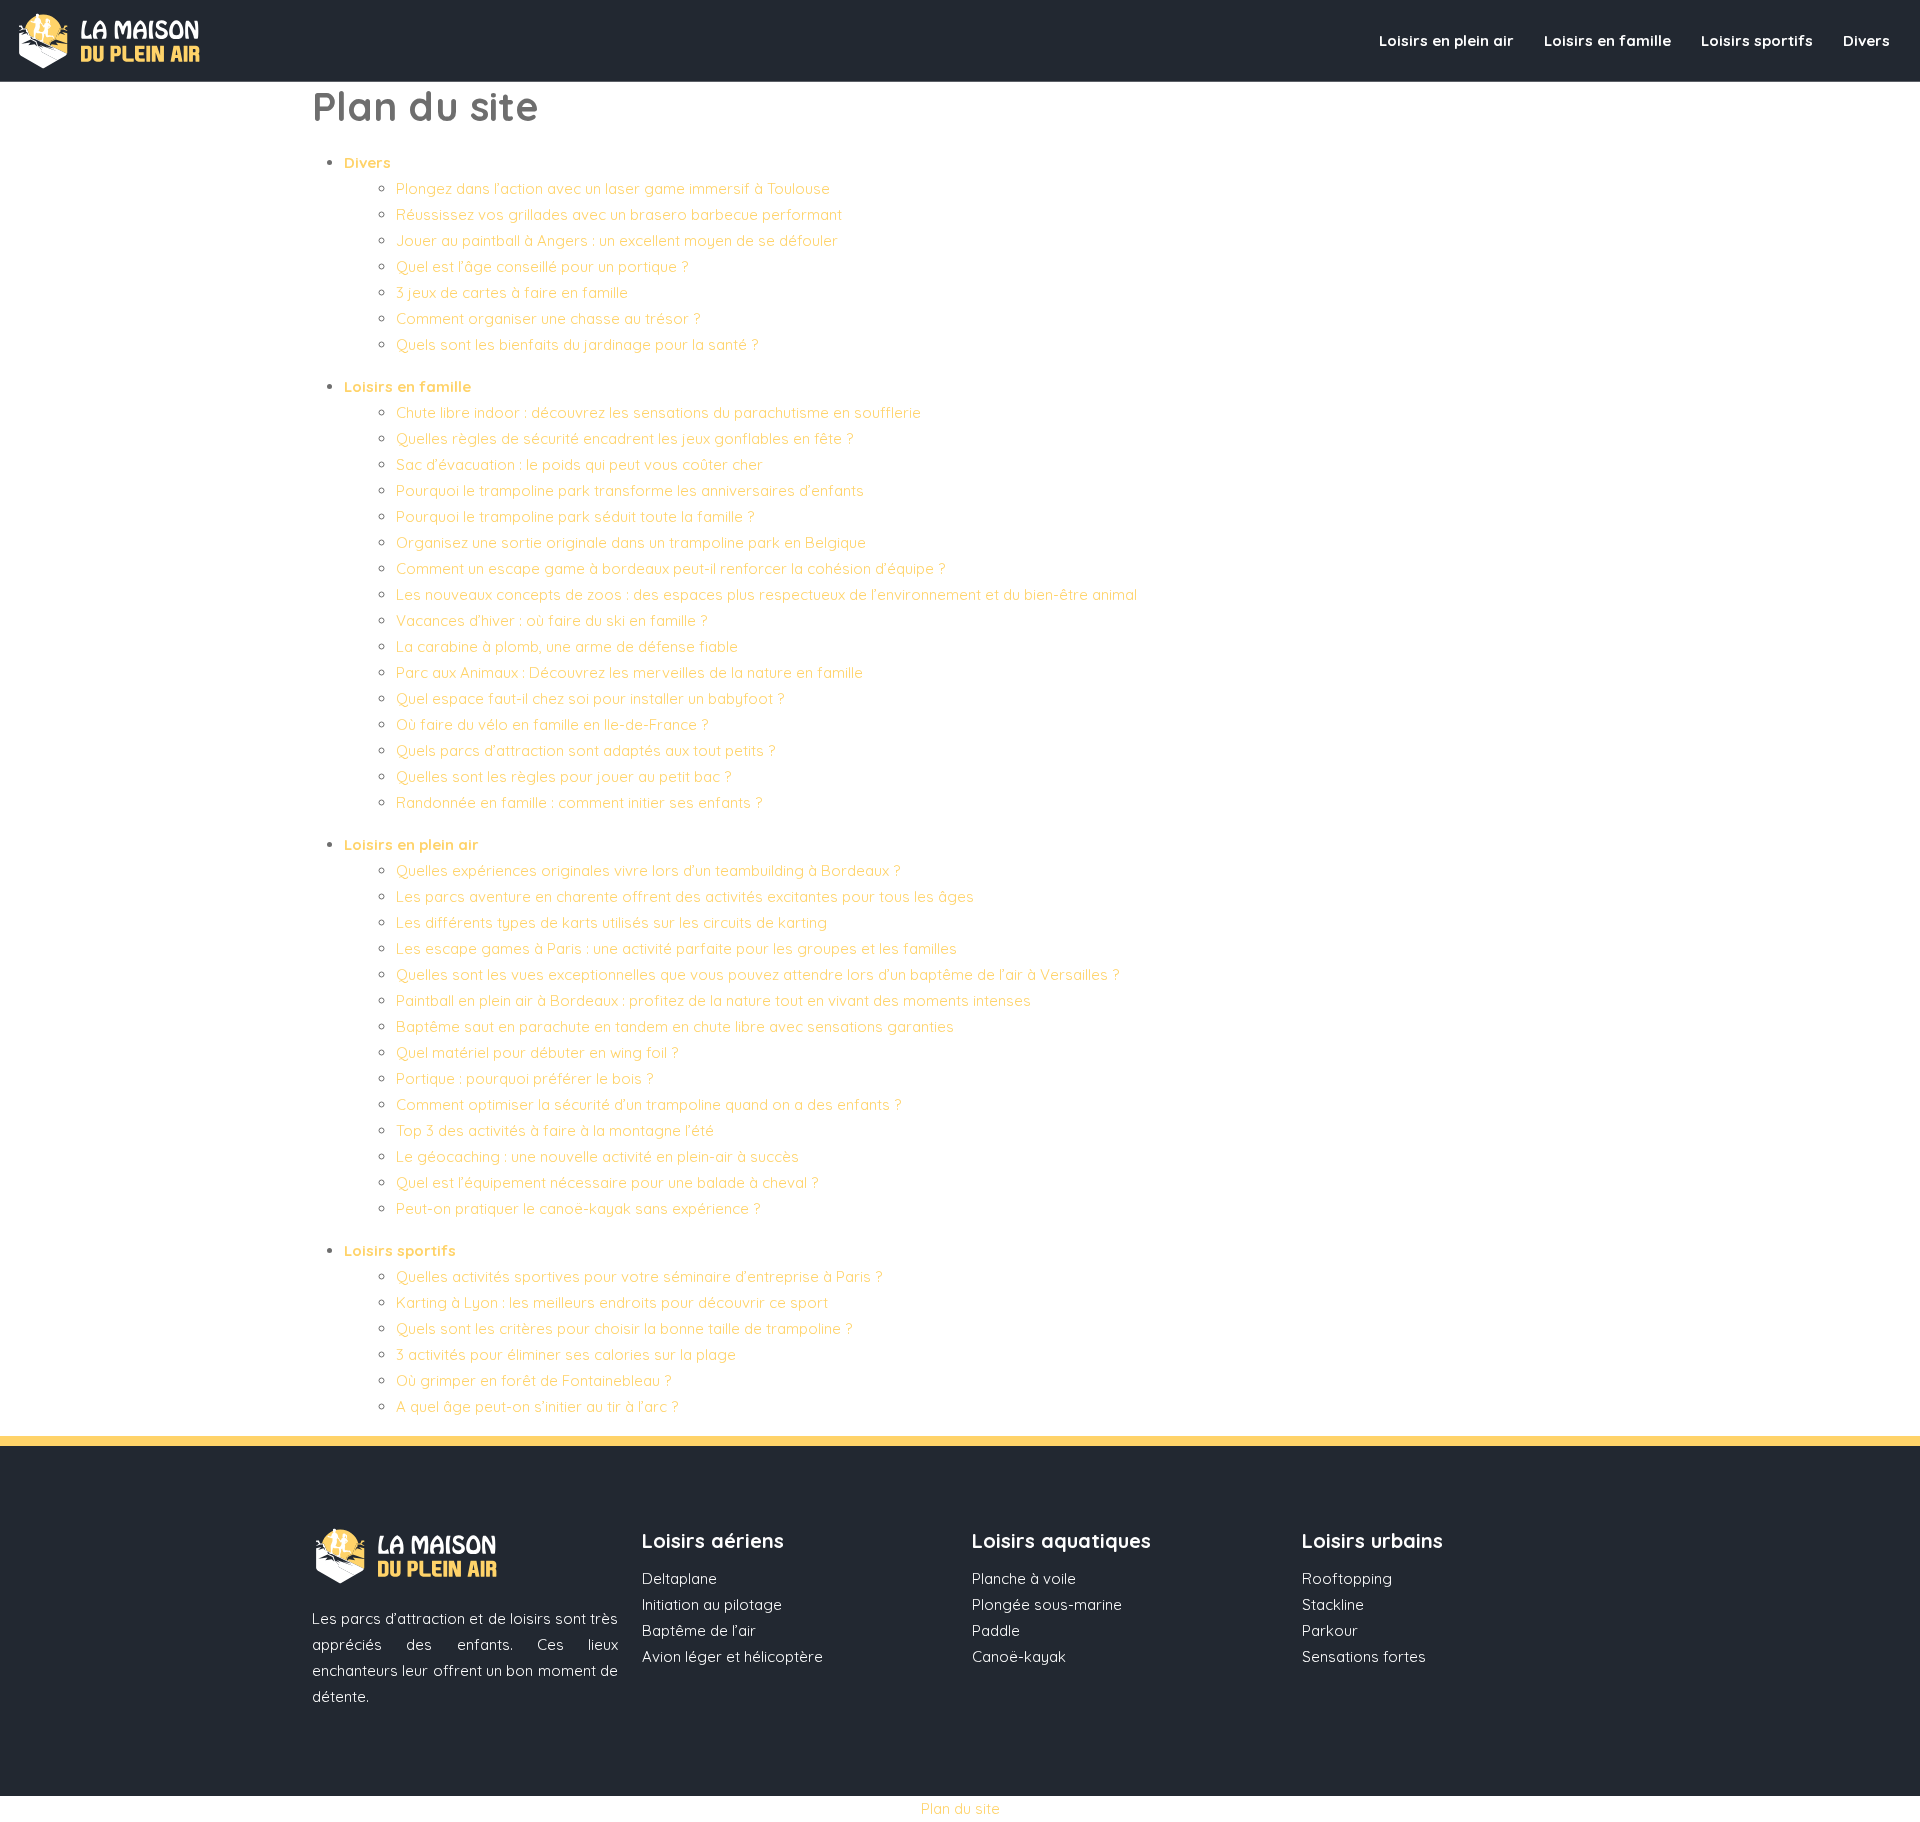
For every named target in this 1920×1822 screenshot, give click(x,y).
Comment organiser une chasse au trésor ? (548, 318)
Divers (1866, 40)
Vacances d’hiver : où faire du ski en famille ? (551, 620)
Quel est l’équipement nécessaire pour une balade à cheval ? (607, 1182)
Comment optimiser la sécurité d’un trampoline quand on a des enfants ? (648, 1104)
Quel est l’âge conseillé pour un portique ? (542, 266)
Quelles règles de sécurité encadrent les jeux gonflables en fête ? (624, 438)
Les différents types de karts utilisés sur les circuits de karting (611, 922)
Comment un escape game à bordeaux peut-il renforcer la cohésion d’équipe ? (670, 568)
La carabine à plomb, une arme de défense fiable (567, 646)
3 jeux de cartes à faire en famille (512, 292)
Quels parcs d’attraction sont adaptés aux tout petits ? (585, 750)
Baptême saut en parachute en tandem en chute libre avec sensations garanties (675, 1026)
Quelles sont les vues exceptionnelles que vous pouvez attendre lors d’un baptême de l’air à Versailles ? (757, 974)
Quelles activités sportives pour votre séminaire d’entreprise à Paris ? (639, 1276)
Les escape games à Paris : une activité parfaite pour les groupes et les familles (676, 948)
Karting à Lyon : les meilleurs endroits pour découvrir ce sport (612, 1302)
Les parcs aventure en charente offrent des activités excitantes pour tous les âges (685, 896)
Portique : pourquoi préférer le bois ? (524, 1078)
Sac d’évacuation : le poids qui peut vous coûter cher (579, 464)
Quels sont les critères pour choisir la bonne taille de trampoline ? (624, 1328)
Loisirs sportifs (1757, 40)
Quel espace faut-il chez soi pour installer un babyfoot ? (590, 698)
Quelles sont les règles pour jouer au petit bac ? (563, 776)
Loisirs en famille (1607, 40)
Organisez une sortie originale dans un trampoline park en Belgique (631, 542)
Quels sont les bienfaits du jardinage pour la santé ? (577, 344)
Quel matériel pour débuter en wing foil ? (537, 1052)
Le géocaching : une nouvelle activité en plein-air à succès (597, 1156)
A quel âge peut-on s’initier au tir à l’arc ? (537, 1406)
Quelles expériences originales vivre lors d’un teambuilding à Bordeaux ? (648, 870)
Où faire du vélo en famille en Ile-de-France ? (552, 724)
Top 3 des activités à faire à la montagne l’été (555, 1130)
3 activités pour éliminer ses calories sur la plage (566, 1354)
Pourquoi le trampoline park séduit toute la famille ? (575, 516)
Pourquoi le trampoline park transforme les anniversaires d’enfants (630, 490)
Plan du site (960, 1808)
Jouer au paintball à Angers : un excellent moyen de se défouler (617, 240)
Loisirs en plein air (1446, 40)
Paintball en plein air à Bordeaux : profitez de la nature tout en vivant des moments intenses (713, 1000)
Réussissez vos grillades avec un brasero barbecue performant (619, 214)
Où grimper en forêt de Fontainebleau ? (533, 1380)
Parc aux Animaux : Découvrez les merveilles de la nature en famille (629, 672)
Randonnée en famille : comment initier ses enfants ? (579, 802)
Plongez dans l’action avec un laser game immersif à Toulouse (613, 188)
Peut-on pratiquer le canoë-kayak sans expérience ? (578, 1208)
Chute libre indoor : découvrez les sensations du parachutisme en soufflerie (658, 412)
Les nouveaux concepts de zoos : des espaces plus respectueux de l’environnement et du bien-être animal (766, 594)
